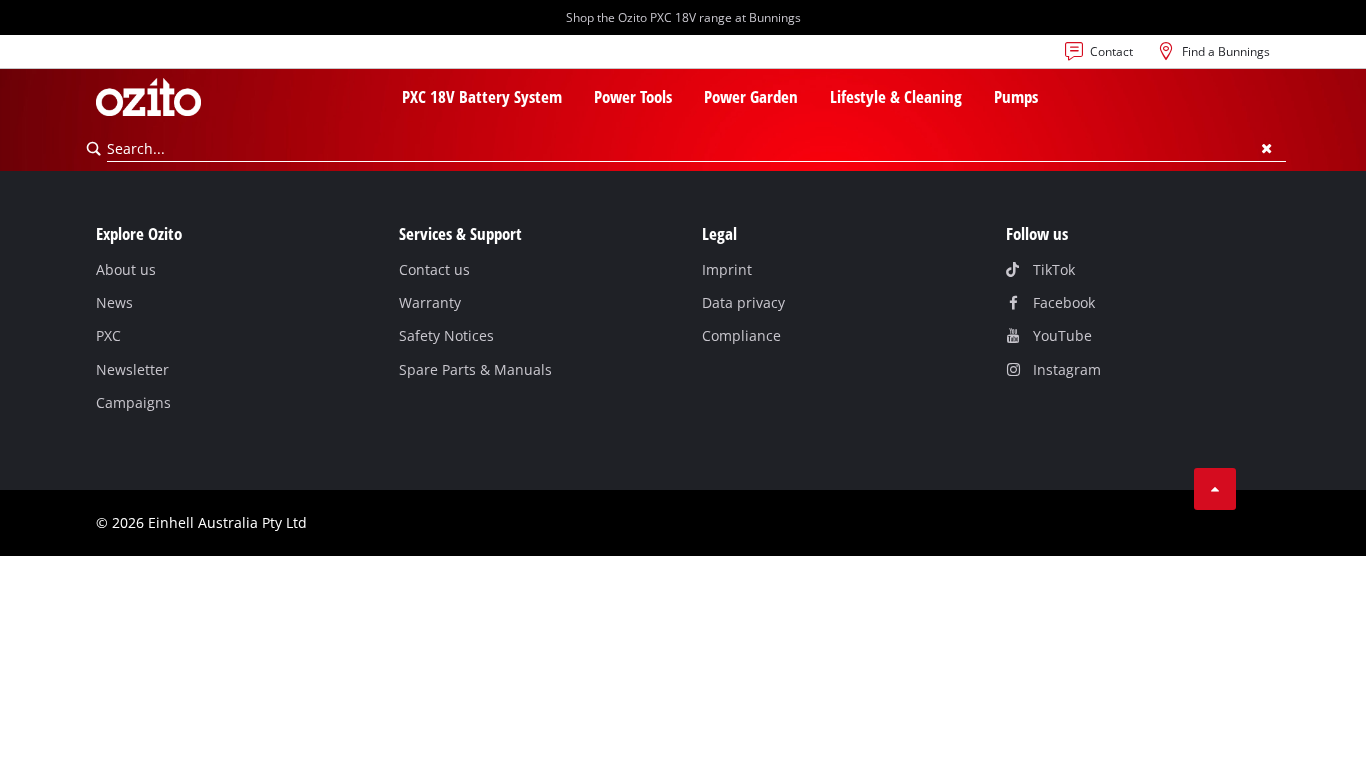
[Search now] (94, 149)
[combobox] (696, 149)
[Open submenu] (574, 99)
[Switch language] (112, 57)
